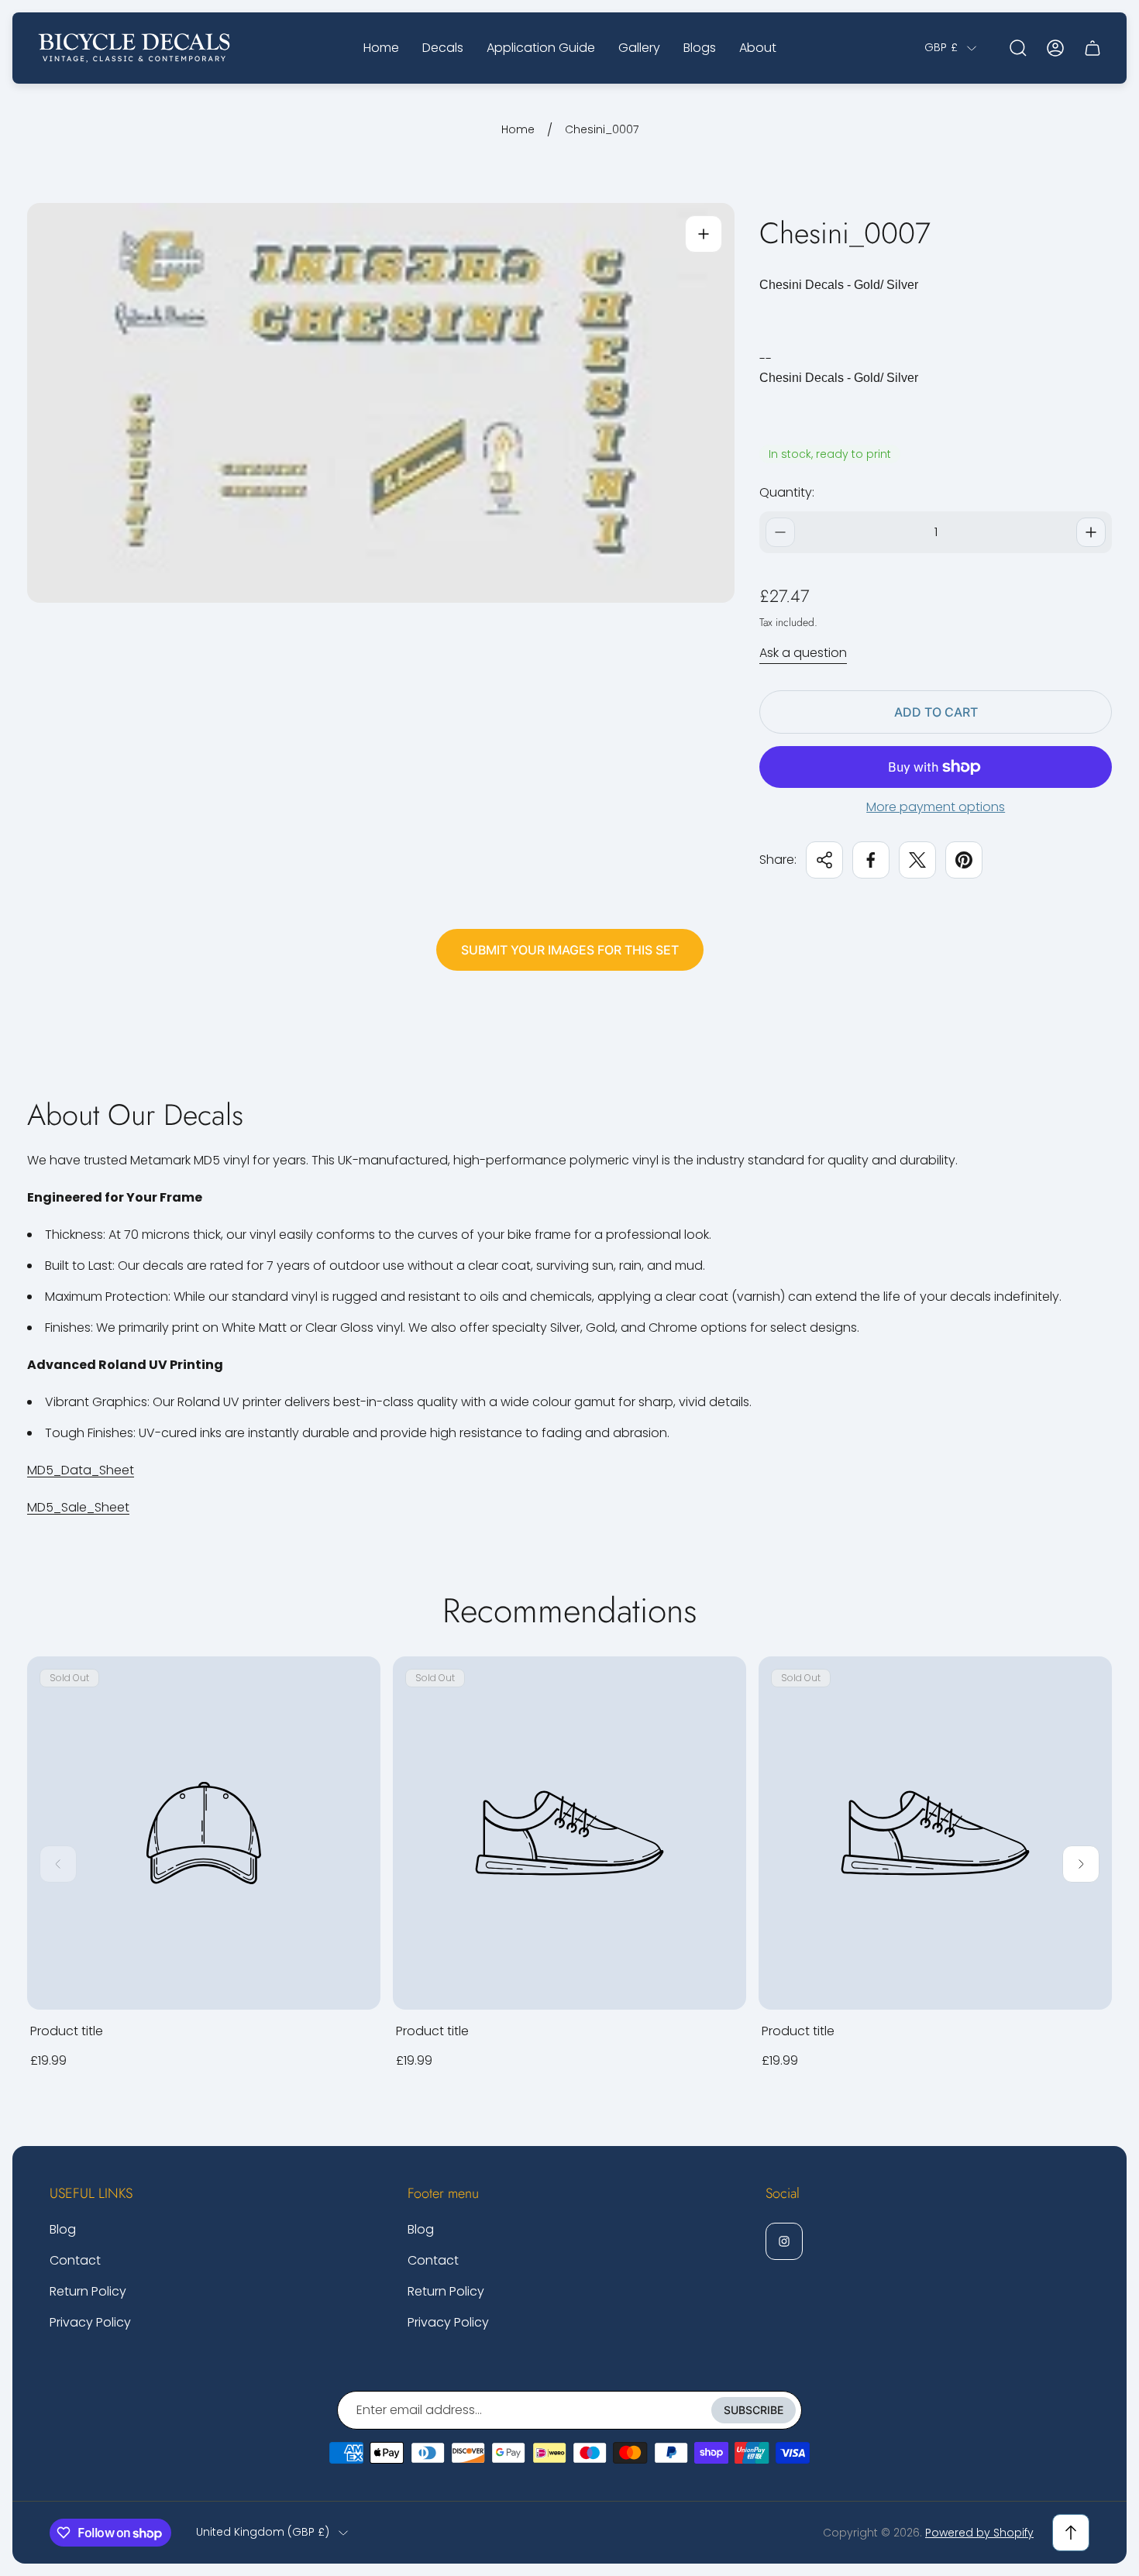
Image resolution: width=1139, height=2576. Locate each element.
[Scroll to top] (1071, 2533)
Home (518, 130)
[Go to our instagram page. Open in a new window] (784, 2241)
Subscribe (754, 2410)
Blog (63, 2229)
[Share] (824, 860)
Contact (75, 2260)
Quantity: (787, 492)
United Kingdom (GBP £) (263, 2533)
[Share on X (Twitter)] (917, 860)
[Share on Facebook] (871, 860)
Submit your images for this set (570, 950)
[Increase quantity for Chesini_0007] (1091, 532)
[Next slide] (1081, 1864)
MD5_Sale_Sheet (78, 1507)
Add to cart (936, 712)
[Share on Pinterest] (964, 860)
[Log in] (1055, 48)
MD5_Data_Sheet (81, 1470)
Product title (67, 2031)
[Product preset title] (204, 1833)
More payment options (936, 807)
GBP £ (941, 48)
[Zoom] (704, 234)
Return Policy (88, 2291)
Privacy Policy (90, 2322)
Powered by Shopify (979, 2533)
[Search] (1018, 48)
